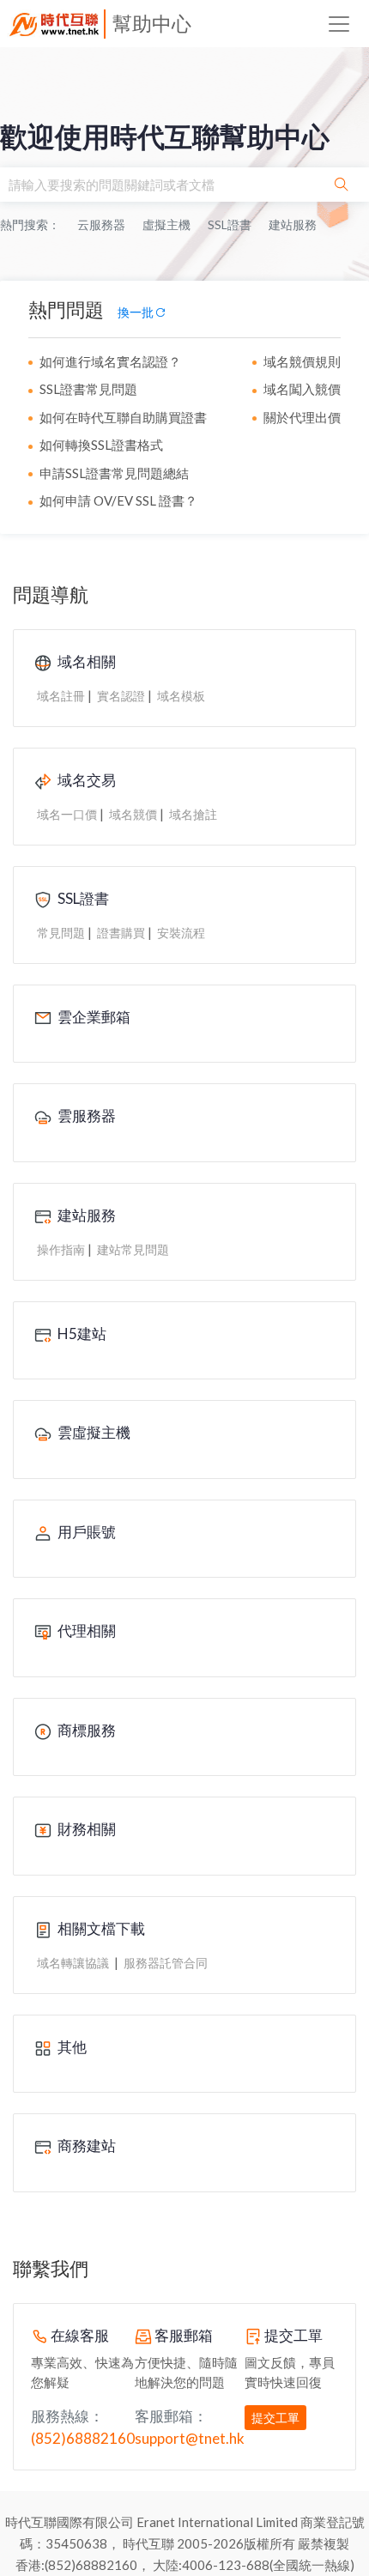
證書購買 (121, 933)
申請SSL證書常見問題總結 (114, 473)
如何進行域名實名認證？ (110, 361)
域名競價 (133, 814)
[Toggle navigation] (339, 24)
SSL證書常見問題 (88, 389)
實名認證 (121, 696)
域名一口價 (67, 814)
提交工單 (275, 2418)
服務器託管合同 (166, 1963)
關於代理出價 (302, 417)
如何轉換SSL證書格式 (101, 445)
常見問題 (61, 933)
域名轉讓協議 (74, 1963)
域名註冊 (61, 696)
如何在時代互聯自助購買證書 (123, 417)
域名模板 (181, 696)
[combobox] (157, 185)
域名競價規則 (302, 361)
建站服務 (293, 224)
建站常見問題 (133, 1249)
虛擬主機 (166, 224)
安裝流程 (181, 933)
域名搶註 (193, 814)
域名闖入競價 (302, 389)
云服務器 (101, 224)
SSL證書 (230, 224)
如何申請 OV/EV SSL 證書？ (118, 500)
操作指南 (61, 1249)
